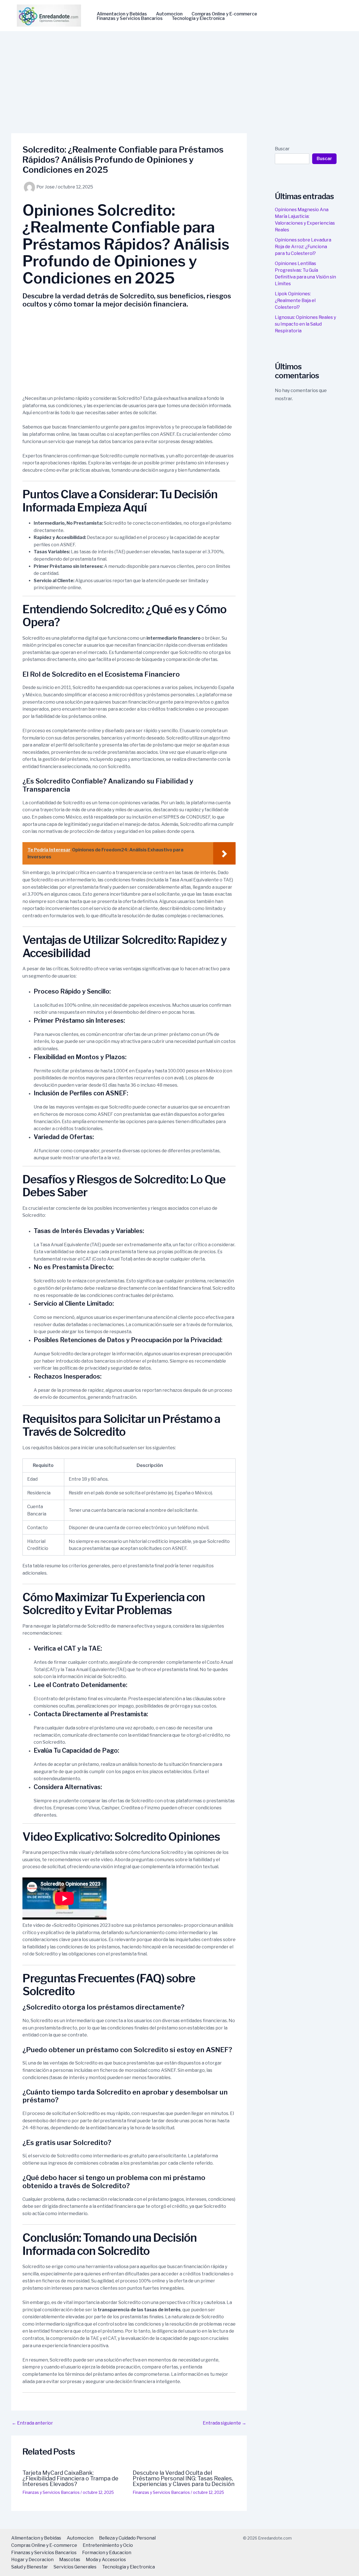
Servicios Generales (75, 2567)
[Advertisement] (179, 73)
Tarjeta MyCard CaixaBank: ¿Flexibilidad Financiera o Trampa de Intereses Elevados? (70, 2478)
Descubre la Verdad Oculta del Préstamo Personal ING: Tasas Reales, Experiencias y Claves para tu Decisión (184, 2478)
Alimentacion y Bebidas (122, 14)
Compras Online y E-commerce (224, 14)
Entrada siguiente (225, 2423)
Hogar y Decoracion (32, 2560)
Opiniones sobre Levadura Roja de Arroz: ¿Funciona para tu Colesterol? (303, 247)
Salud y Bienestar (30, 2567)
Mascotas (70, 2560)
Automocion (169, 14)
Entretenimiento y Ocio (108, 2545)
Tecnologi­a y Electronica (198, 19)
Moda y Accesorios (106, 2560)
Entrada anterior (32, 2423)
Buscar (282, 149)
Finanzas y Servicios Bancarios (130, 19)
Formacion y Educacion (107, 2553)
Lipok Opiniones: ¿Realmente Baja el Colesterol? (295, 300)
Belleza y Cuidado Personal (127, 2538)
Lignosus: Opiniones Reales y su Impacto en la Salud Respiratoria (305, 324)
